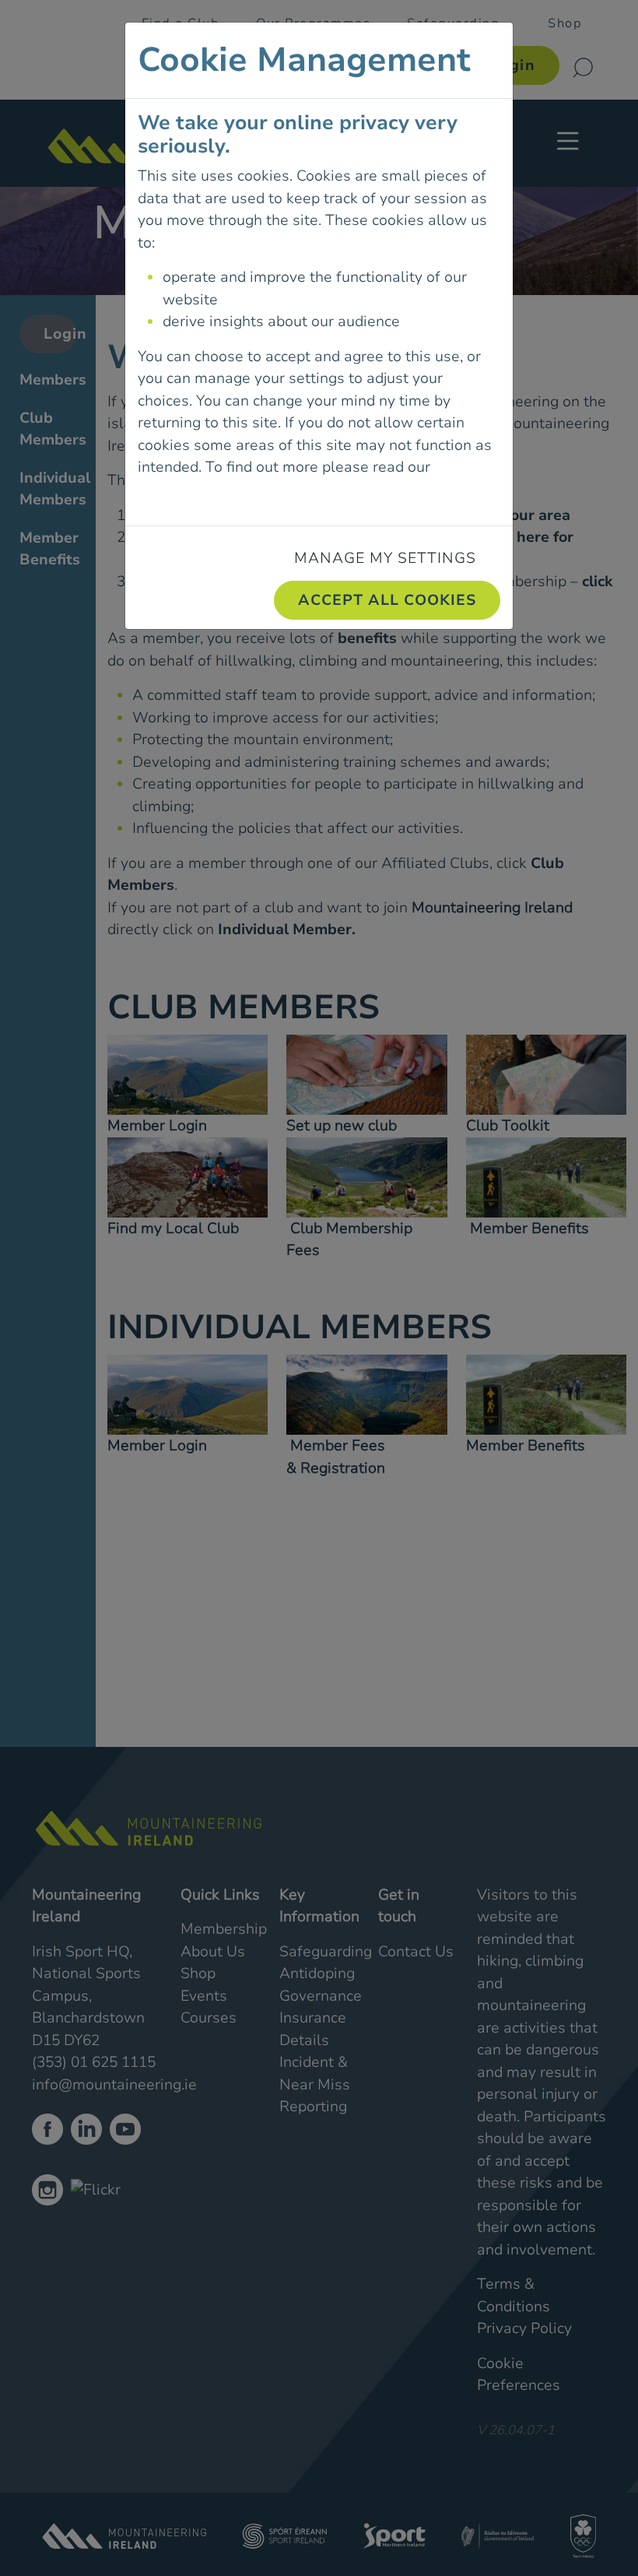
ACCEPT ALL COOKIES (387, 600)
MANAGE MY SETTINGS (385, 558)
